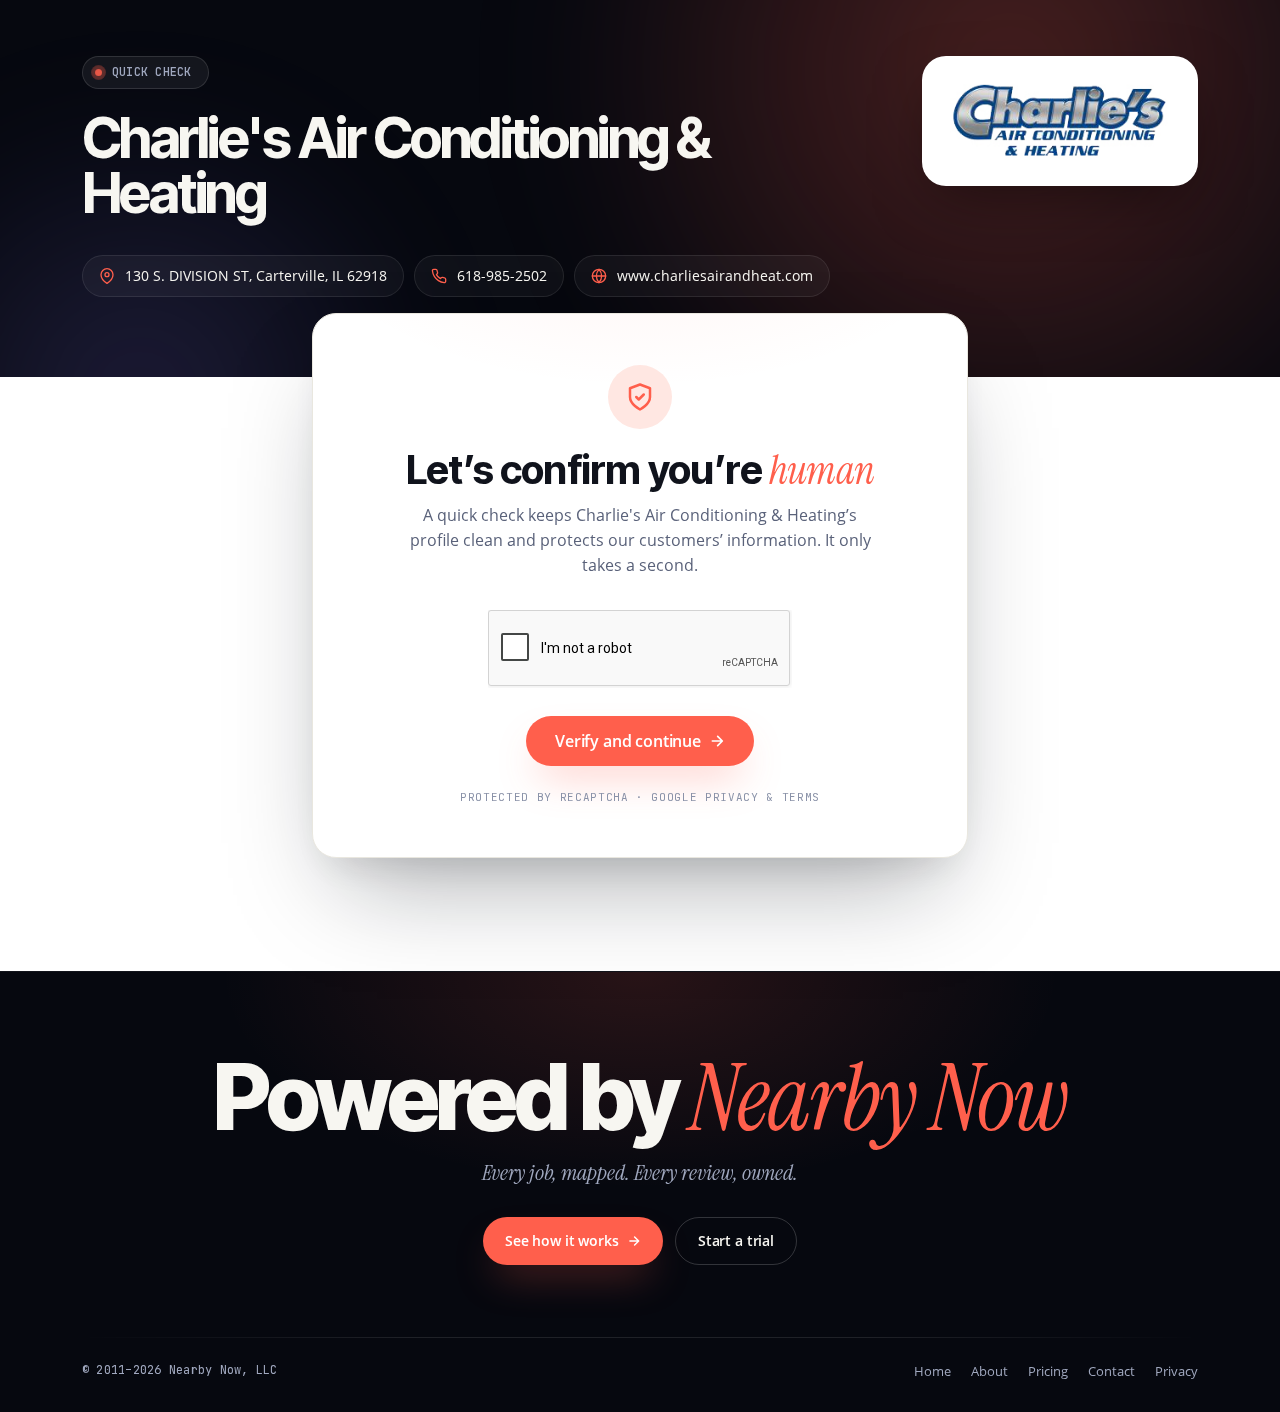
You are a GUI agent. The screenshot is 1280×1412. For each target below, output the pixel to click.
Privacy (1176, 1371)
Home (932, 1371)
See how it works (562, 1240)
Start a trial (736, 1240)
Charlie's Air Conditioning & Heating (395, 165)
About (989, 1371)
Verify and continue (628, 741)
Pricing (1048, 1371)
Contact (1111, 1371)
